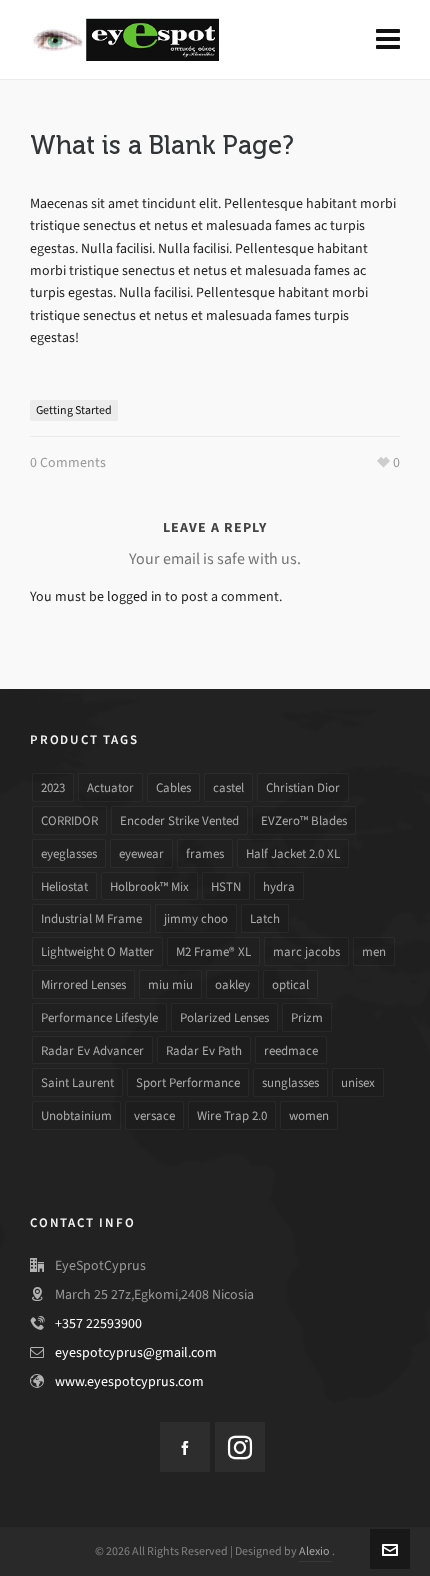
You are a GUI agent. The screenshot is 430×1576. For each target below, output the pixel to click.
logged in (134, 596)
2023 (53, 787)
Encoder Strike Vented (179, 820)
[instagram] (240, 1447)
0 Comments (68, 462)
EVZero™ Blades (304, 820)
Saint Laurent (77, 1082)
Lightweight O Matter (97, 951)
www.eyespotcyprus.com (129, 1381)
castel (228, 787)
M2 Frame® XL (213, 951)
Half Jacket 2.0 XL (293, 853)
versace (154, 1115)
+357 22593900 (98, 1323)
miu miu (170, 984)
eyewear (141, 853)
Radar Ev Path (204, 1050)
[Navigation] (388, 40)
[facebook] (185, 1447)
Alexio (315, 1551)
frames (205, 853)
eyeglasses (69, 853)
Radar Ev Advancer (92, 1050)
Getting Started (74, 410)
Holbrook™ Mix (149, 886)
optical (290, 984)
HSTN (226, 886)
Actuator (110, 787)
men (374, 951)
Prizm (307, 1017)
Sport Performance (188, 1082)
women (309, 1115)
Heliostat (64, 886)
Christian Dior (303, 787)
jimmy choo (196, 918)
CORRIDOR (69, 820)
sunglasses (290, 1082)
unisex (358, 1082)
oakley (232, 984)
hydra (279, 886)
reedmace (291, 1050)
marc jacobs (306, 951)
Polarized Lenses (224, 1017)
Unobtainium (76, 1115)
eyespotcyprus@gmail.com (136, 1352)
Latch (265, 918)
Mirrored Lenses (83, 984)
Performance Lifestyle (99, 1017)
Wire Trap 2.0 (232, 1115)
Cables (173, 787)
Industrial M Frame (91, 918)
